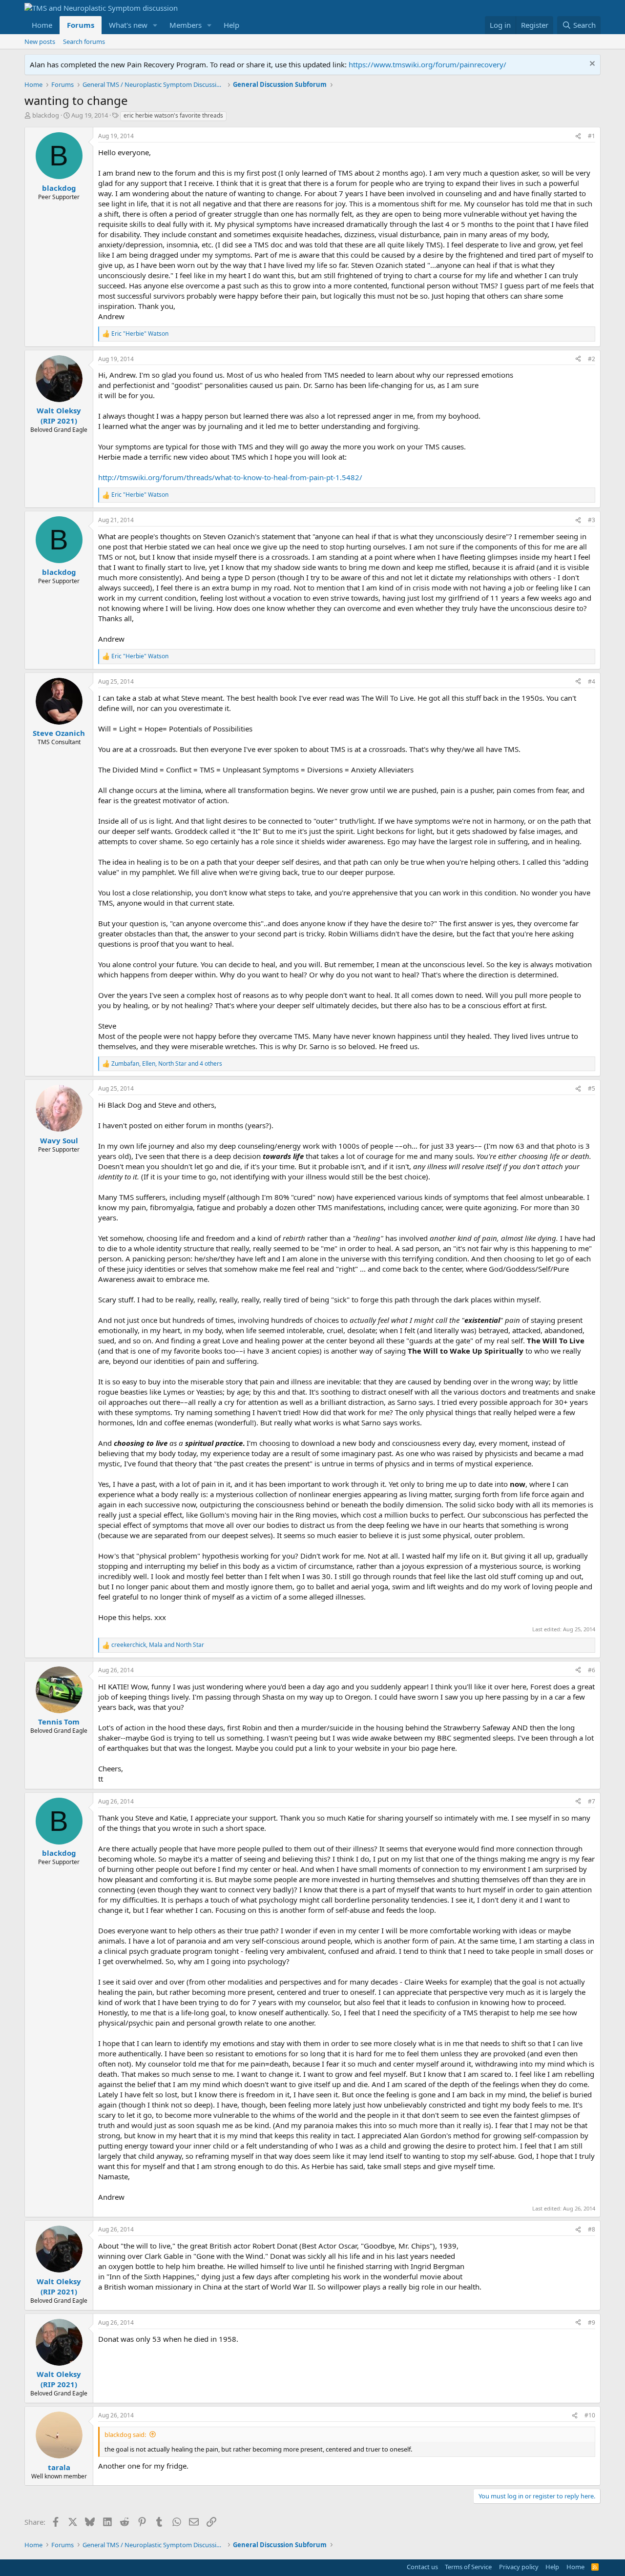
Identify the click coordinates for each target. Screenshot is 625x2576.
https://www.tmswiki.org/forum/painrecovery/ (427, 64)
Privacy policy (519, 2567)
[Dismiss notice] (591, 65)
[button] (155, 25)
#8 (592, 2229)
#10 (590, 2415)
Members (186, 25)
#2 (592, 359)
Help (231, 25)
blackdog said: (125, 2434)
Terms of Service (468, 2567)
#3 (592, 520)
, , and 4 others (167, 1064)
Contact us (422, 2567)
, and (158, 1645)
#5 (592, 1088)
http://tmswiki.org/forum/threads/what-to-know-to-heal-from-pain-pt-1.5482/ (230, 477)
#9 (592, 2322)
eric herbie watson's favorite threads (173, 115)
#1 (592, 136)
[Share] (578, 136)
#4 (592, 681)
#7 (592, 1801)
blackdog (46, 115)
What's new (128, 25)
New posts (40, 41)
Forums (81, 25)
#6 (592, 1670)
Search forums (84, 41)
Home (42, 25)
